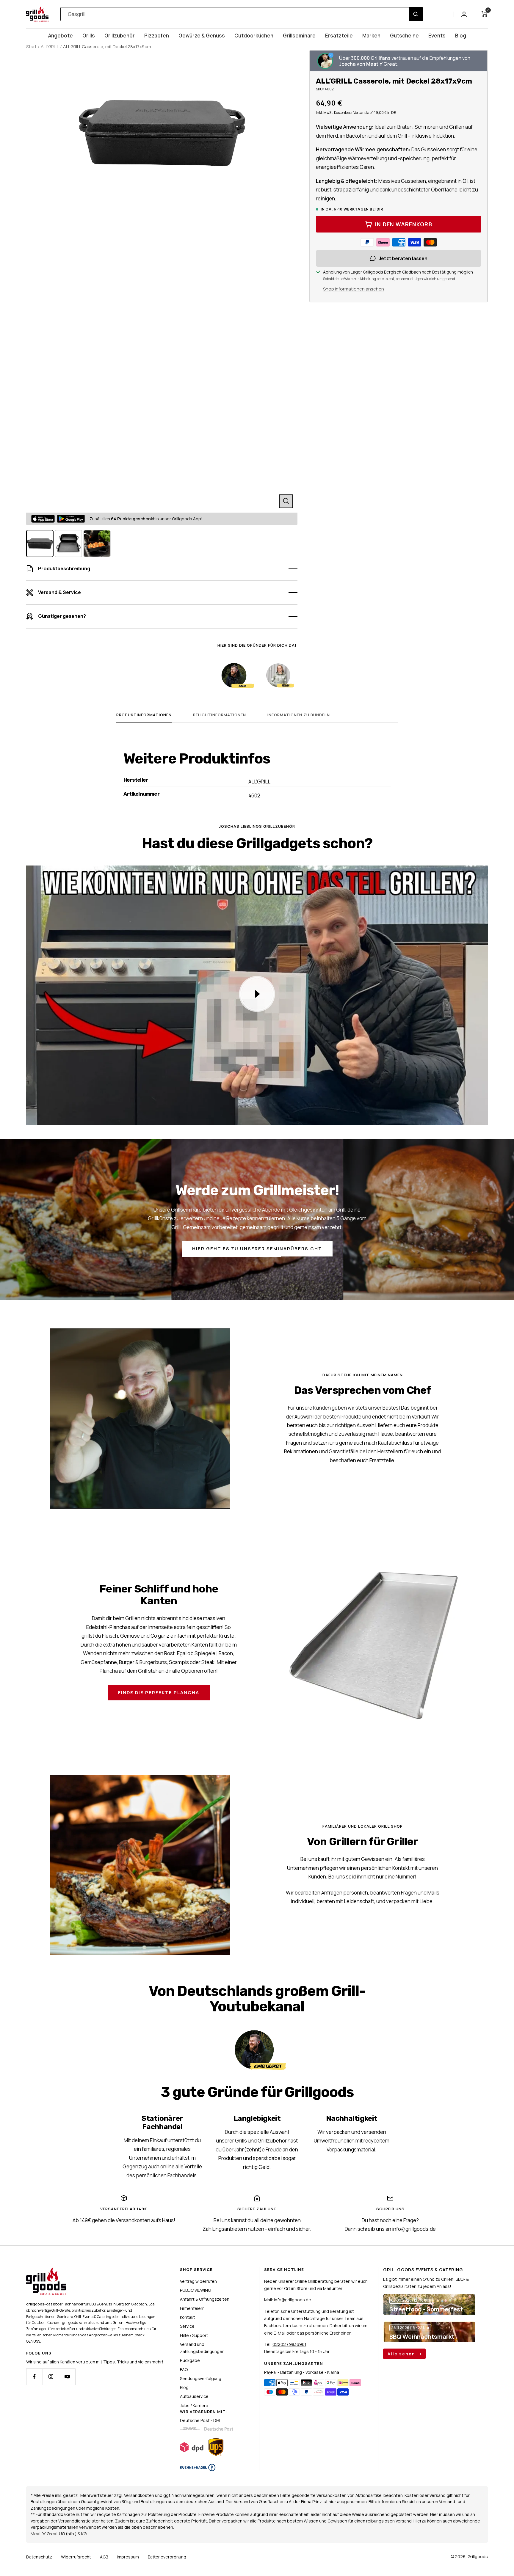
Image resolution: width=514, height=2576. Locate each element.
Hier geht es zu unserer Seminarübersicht (257, 1249)
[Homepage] (46, 2271)
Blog (461, 36)
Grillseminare (299, 36)
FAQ (184, 2370)
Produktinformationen (144, 715)
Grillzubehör (120, 36)
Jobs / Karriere (194, 2405)
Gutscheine (404, 36)
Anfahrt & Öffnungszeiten (205, 2299)
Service (187, 2326)
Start (31, 47)
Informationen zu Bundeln (299, 715)
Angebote (61, 36)
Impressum (128, 2557)
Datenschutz (39, 2557)
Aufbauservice (194, 2396)
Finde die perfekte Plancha (159, 1693)
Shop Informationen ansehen (354, 289)
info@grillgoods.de (293, 2300)
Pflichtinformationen (220, 715)
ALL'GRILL (50, 47)
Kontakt (188, 2317)
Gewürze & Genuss (202, 36)
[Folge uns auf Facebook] (34, 2377)
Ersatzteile (339, 36)
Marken (371, 36)
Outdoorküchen (254, 36)
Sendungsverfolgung (201, 2378)
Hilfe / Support (194, 2335)
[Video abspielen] (257, 994)
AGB (104, 2557)
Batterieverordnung (167, 2557)
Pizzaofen (157, 36)
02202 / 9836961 (289, 2344)
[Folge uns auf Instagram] (51, 2377)
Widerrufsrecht (76, 2557)
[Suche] (416, 14)
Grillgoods (478, 2557)
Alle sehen (402, 2354)
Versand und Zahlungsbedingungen (202, 2348)
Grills (89, 36)
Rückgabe (190, 2360)
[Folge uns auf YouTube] (67, 2377)
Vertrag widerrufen (198, 2281)
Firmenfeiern (192, 2308)
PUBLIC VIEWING (195, 2290)
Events (437, 36)
